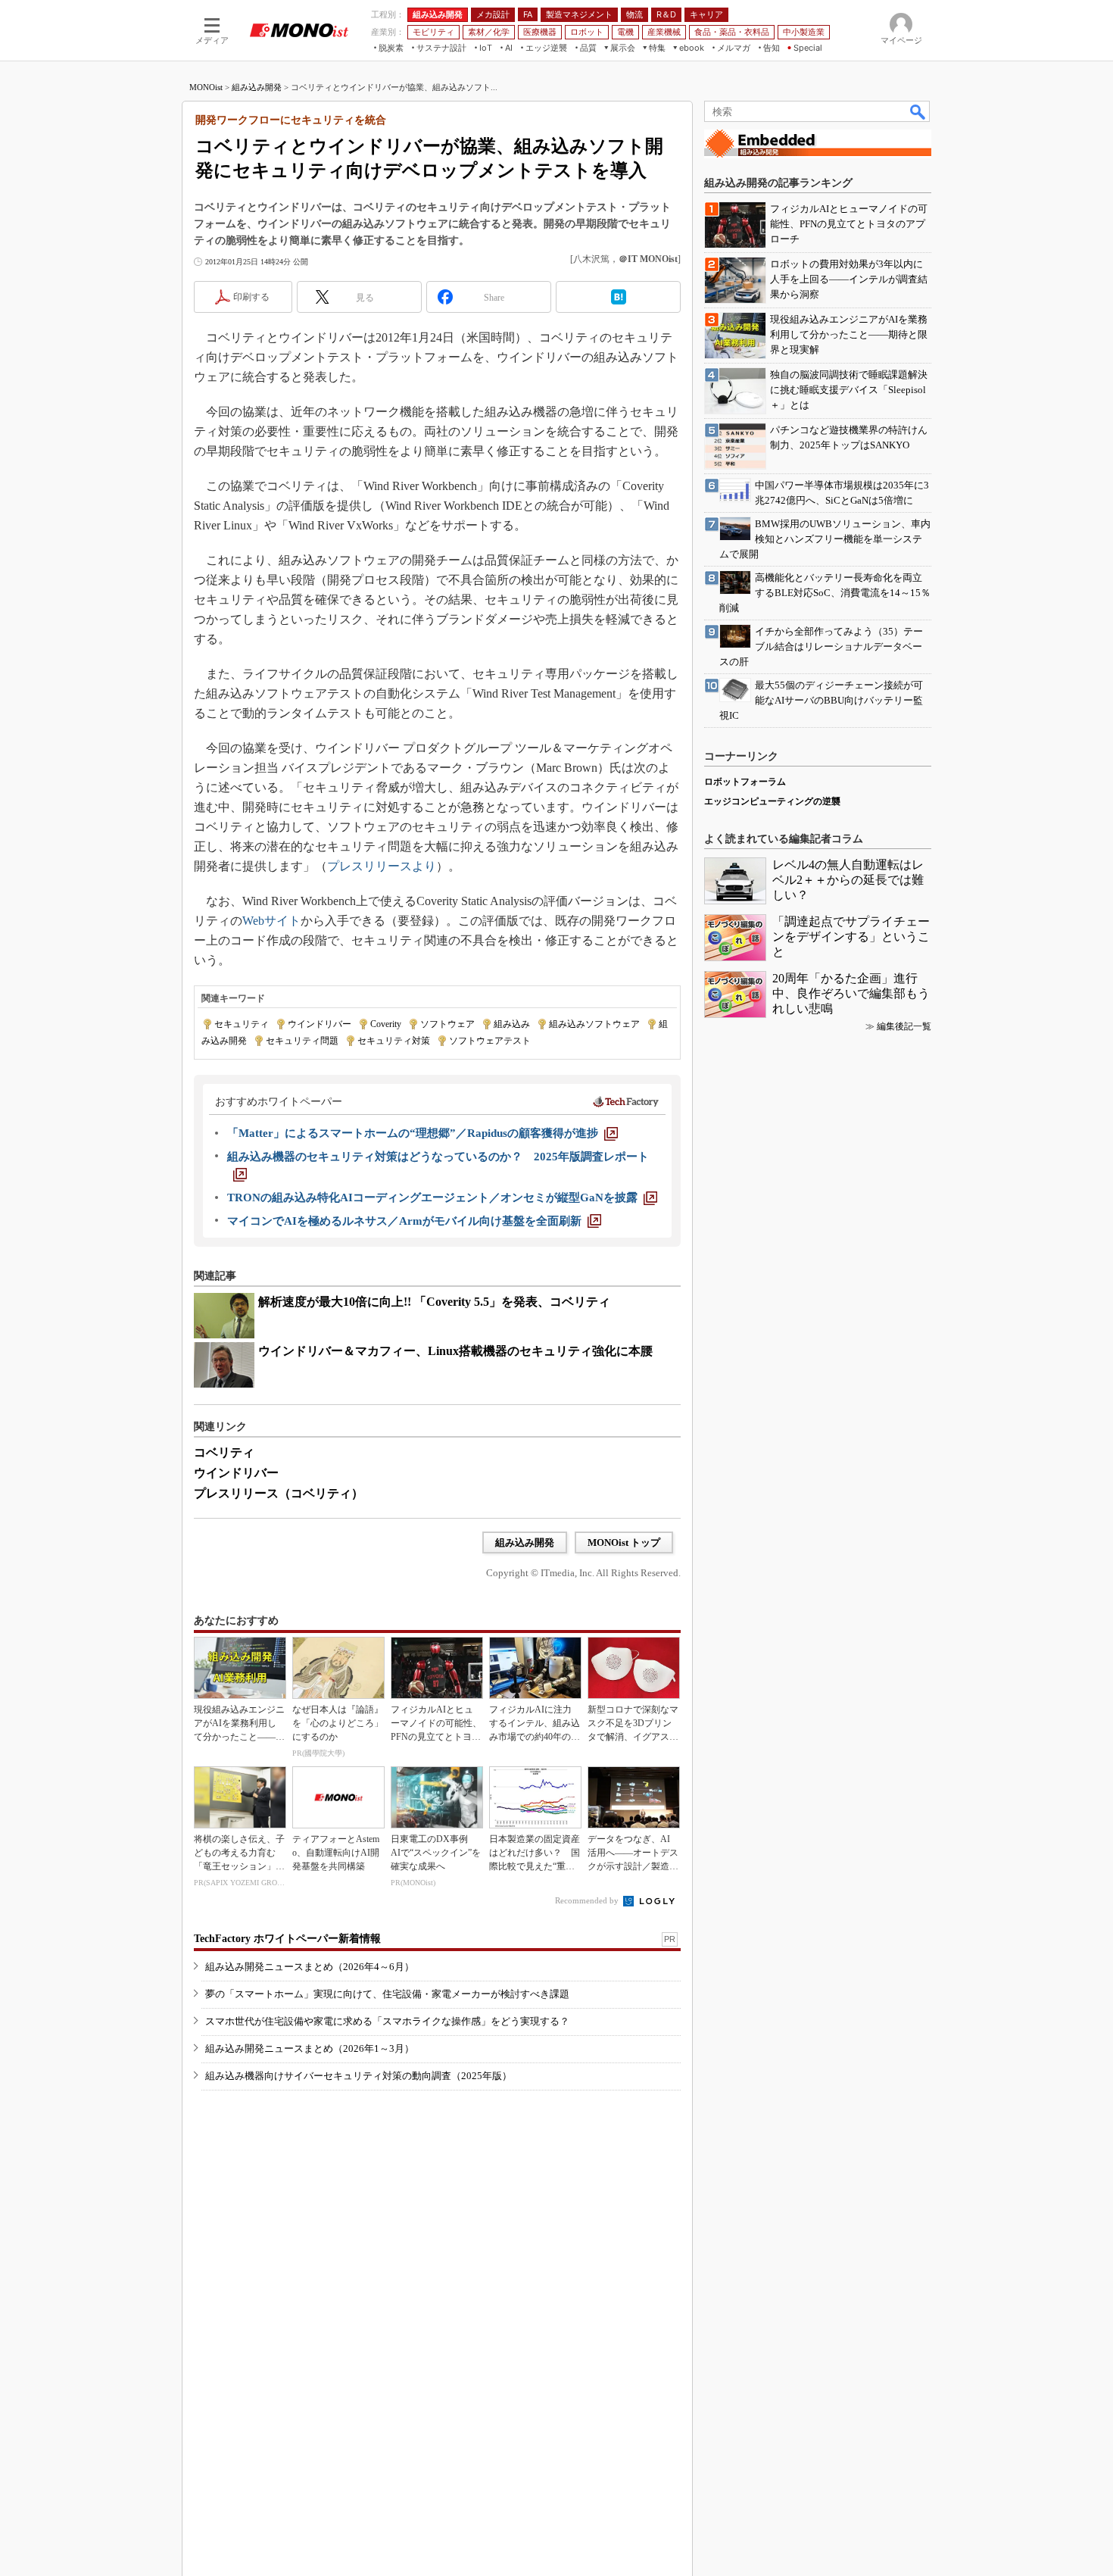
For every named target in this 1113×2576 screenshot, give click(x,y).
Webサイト (271, 921)
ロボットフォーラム (745, 782)
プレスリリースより (382, 866)
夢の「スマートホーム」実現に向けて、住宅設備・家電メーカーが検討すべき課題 (387, 1994)
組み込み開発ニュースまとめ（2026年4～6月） (310, 1967)
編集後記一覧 (904, 1026)
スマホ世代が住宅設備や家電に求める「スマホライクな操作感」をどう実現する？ (387, 2021)
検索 (918, 111)
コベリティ (224, 1452)
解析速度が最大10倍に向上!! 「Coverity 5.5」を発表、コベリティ (434, 1302)
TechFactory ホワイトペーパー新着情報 (287, 1939)
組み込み (512, 1024)
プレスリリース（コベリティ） (279, 1493)
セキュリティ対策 (394, 1041)
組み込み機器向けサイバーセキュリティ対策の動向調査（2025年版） (359, 2076)
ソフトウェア (447, 1024)
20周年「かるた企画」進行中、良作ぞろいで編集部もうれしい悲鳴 (851, 993)
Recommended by (588, 1900)
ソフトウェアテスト (490, 1041)
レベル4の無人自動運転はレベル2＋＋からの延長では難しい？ (848, 880)
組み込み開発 (257, 87)
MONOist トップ (624, 1542)
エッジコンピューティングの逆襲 (772, 801)
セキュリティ (242, 1024)
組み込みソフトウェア (594, 1024)
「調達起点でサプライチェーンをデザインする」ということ (851, 937)
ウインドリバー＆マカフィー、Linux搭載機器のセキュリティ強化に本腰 (455, 1351)
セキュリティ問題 (302, 1041)
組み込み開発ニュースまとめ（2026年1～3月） (310, 2048)
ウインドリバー (320, 1024)
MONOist (206, 87)
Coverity (386, 1024)
